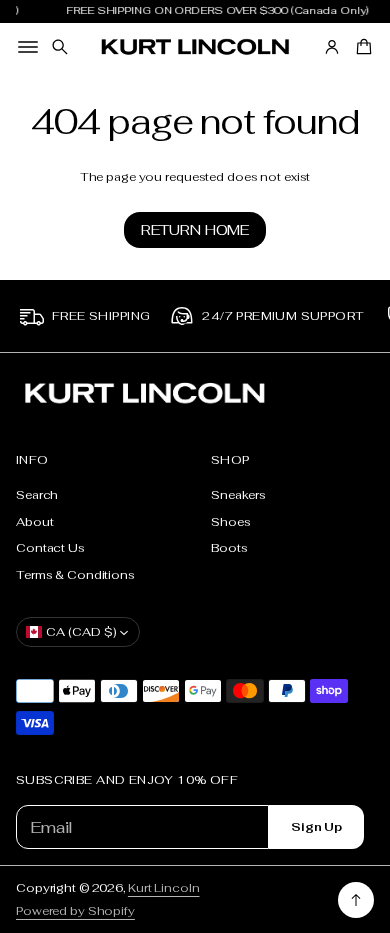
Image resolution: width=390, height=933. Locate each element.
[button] (60, 47)
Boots (229, 547)
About (34, 521)
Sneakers (238, 494)
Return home (195, 230)
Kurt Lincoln (164, 887)
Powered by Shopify (75, 910)
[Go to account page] (332, 47)
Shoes (230, 521)
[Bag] (361, 47)
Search (37, 494)
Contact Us (50, 547)
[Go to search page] (60, 47)
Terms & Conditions (75, 574)
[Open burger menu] (28, 47)
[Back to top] (356, 900)
